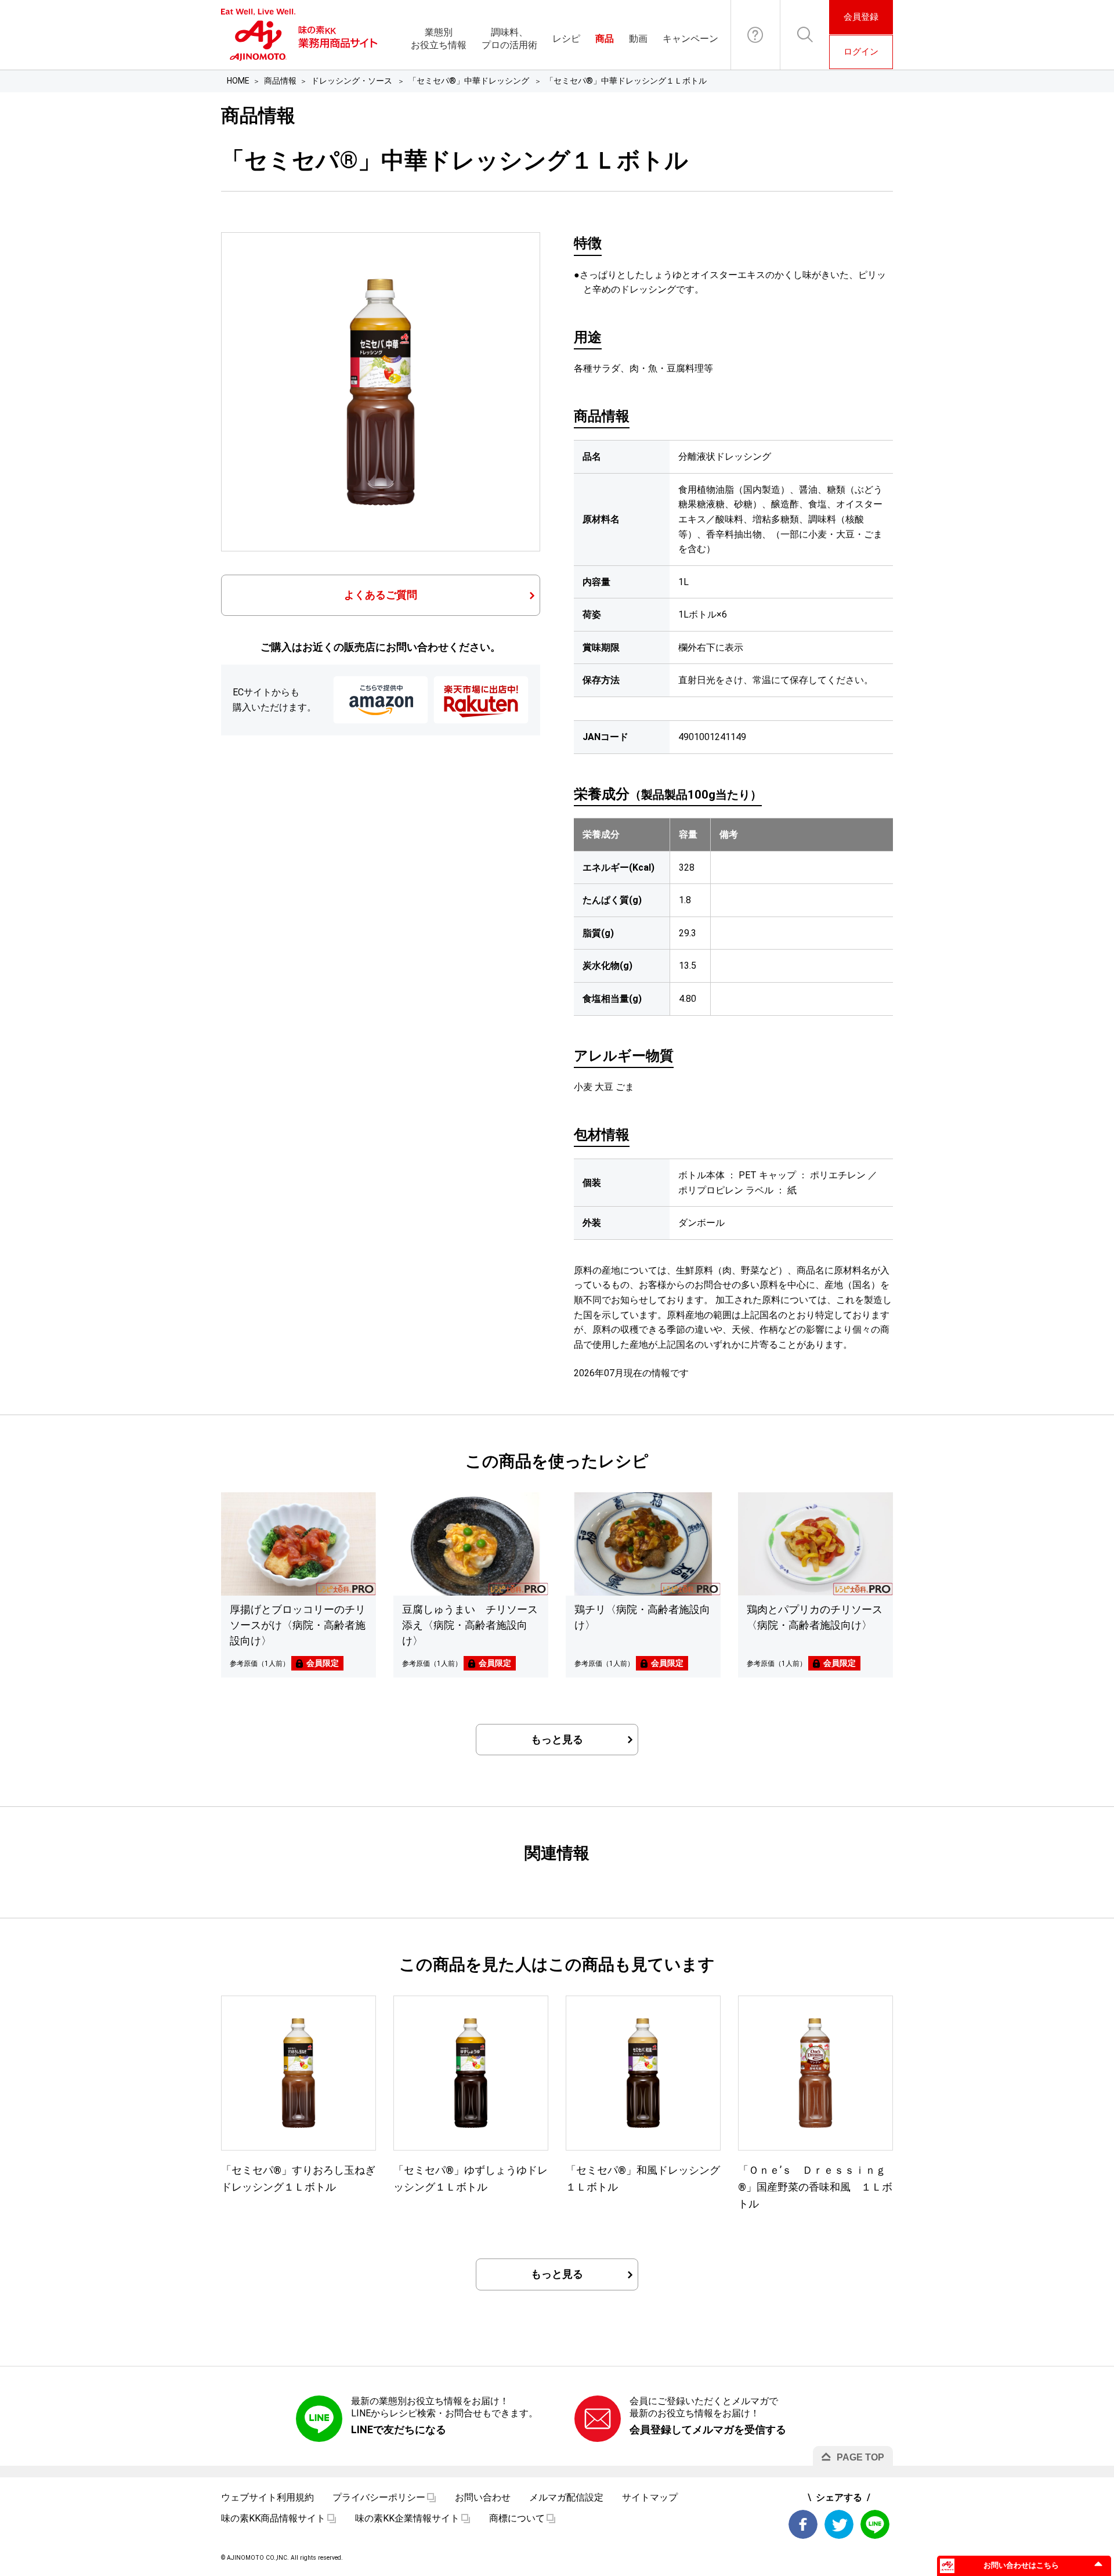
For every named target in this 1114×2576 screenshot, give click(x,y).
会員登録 (861, 17)
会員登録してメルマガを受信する (708, 2429)
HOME (238, 81)
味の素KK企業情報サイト (407, 2518)
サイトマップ (650, 2497)
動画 (638, 39)
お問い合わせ (755, 35)
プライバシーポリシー (379, 2497)
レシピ (566, 39)
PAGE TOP (860, 2457)
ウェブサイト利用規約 (267, 2497)
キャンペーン (690, 39)
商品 (605, 39)
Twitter (839, 2524)
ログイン (861, 52)
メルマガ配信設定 (566, 2497)
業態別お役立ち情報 (439, 39)
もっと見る (557, 1739)
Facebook (803, 2524)
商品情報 (280, 81)
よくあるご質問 (381, 595)
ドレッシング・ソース (352, 81)
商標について (517, 2518)
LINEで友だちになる (399, 2429)
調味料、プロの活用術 (509, 39)
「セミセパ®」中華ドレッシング (470, 81)
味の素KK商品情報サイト (273, 2518)
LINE (875, 2524)
